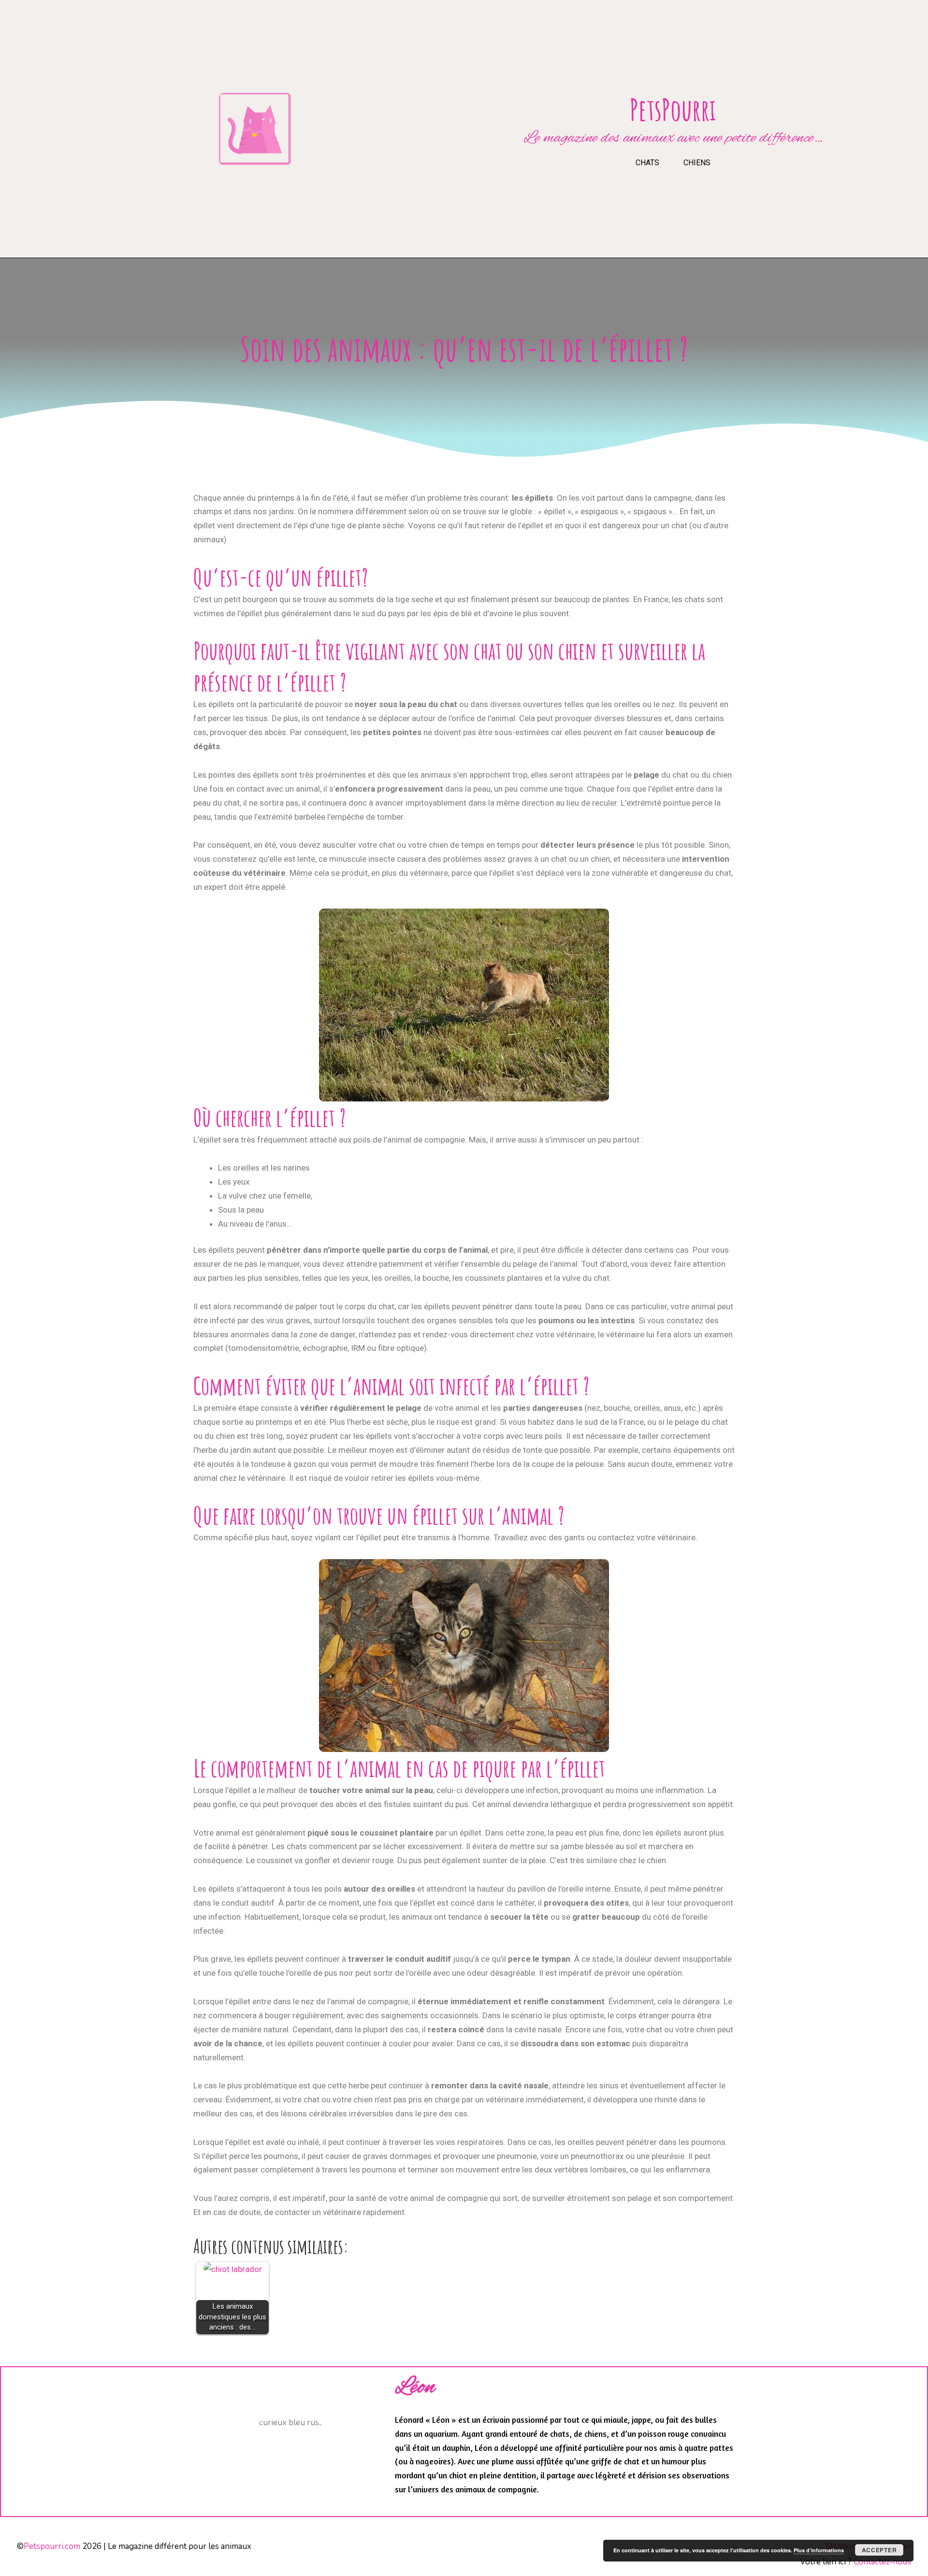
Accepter (879, 2550)
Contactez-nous (882, 2562)
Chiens (697, 163)
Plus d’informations (819, 2550)
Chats (647, 163)
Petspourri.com (52, 2546)
